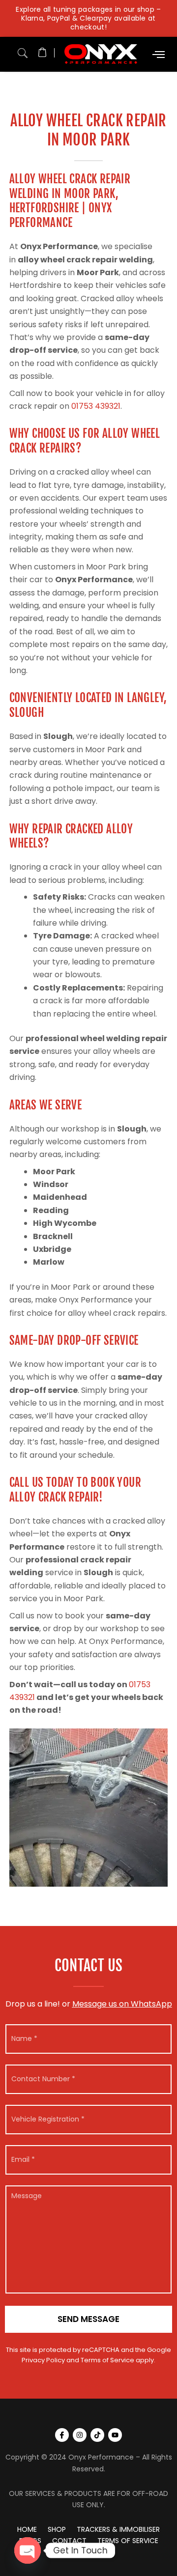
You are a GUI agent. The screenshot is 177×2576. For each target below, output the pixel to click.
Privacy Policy (43, 2360)
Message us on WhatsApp (122, 2004)
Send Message (88, 2319)
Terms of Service (107, 2360)
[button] (23, 51)
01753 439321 (96, 406)
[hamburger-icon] (159, 54)
